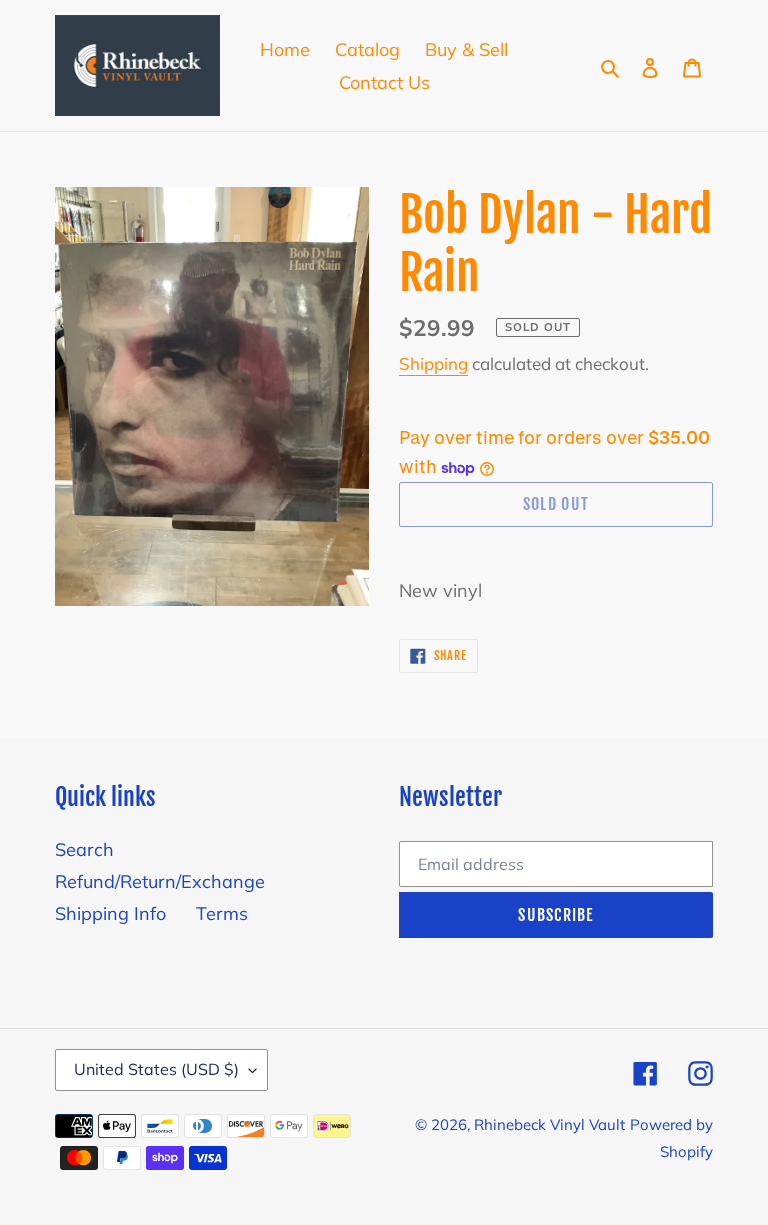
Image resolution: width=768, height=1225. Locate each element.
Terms (222, 913)
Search (84, 849)
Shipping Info (110, 913)
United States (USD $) (156, 1069)
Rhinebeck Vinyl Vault (549, 1124)
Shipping (433, 363)
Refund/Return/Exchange (160, 881)
